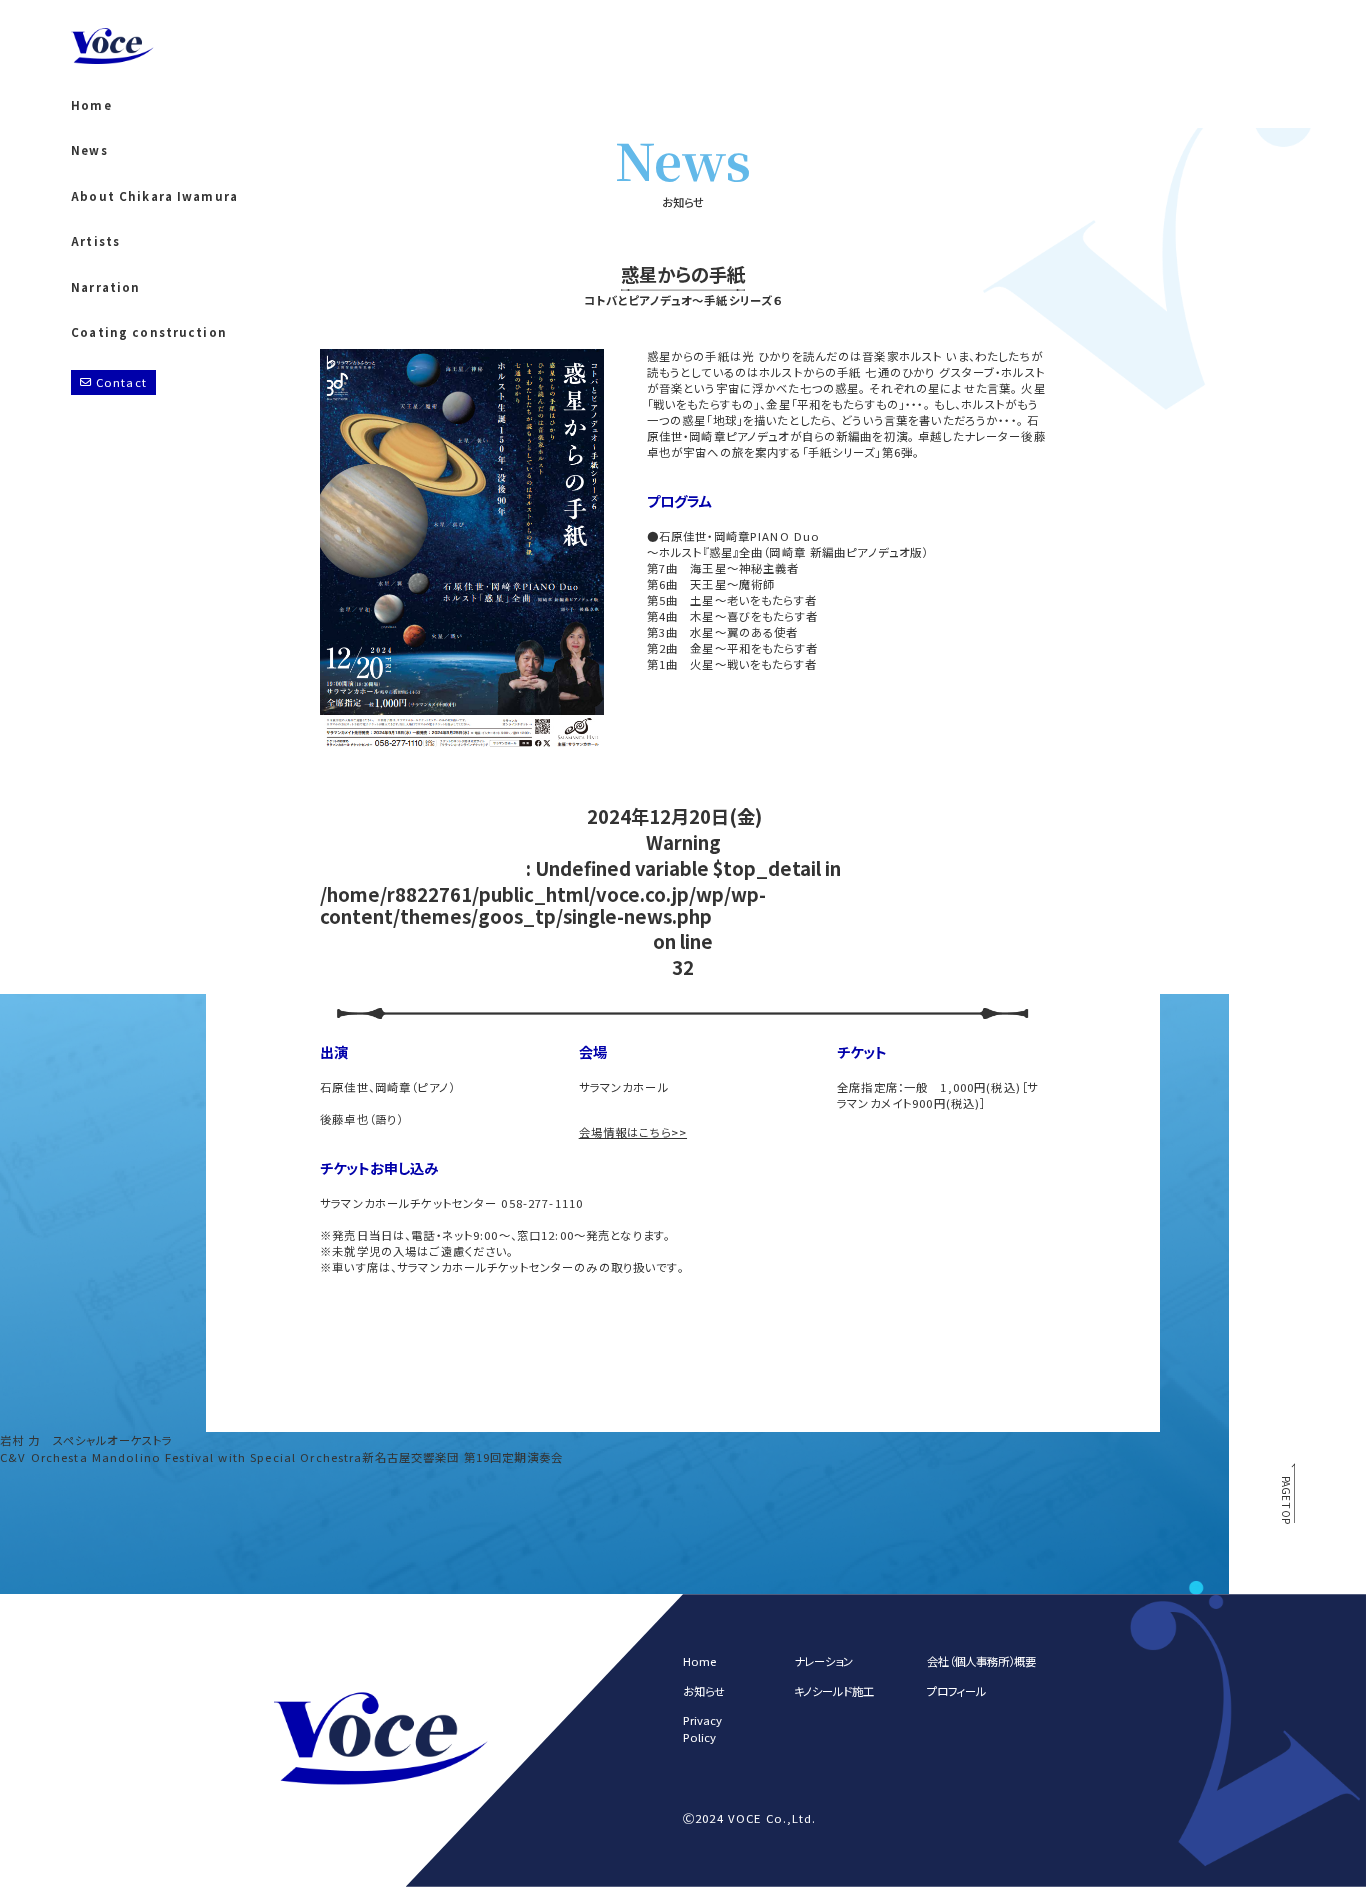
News (89, 150)
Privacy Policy (702, 1728)
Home (91, 105)
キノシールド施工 (834, 1691)
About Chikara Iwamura (154, 196)
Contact (121, 382)
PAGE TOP (1287, 1499)
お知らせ (704, 1691)
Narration (105, 287)
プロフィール (956, 1691)
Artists (95, 241)
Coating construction (149, 332)
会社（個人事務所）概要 (981, 1662)
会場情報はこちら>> (633, 1132)
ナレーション (823, 1662)
